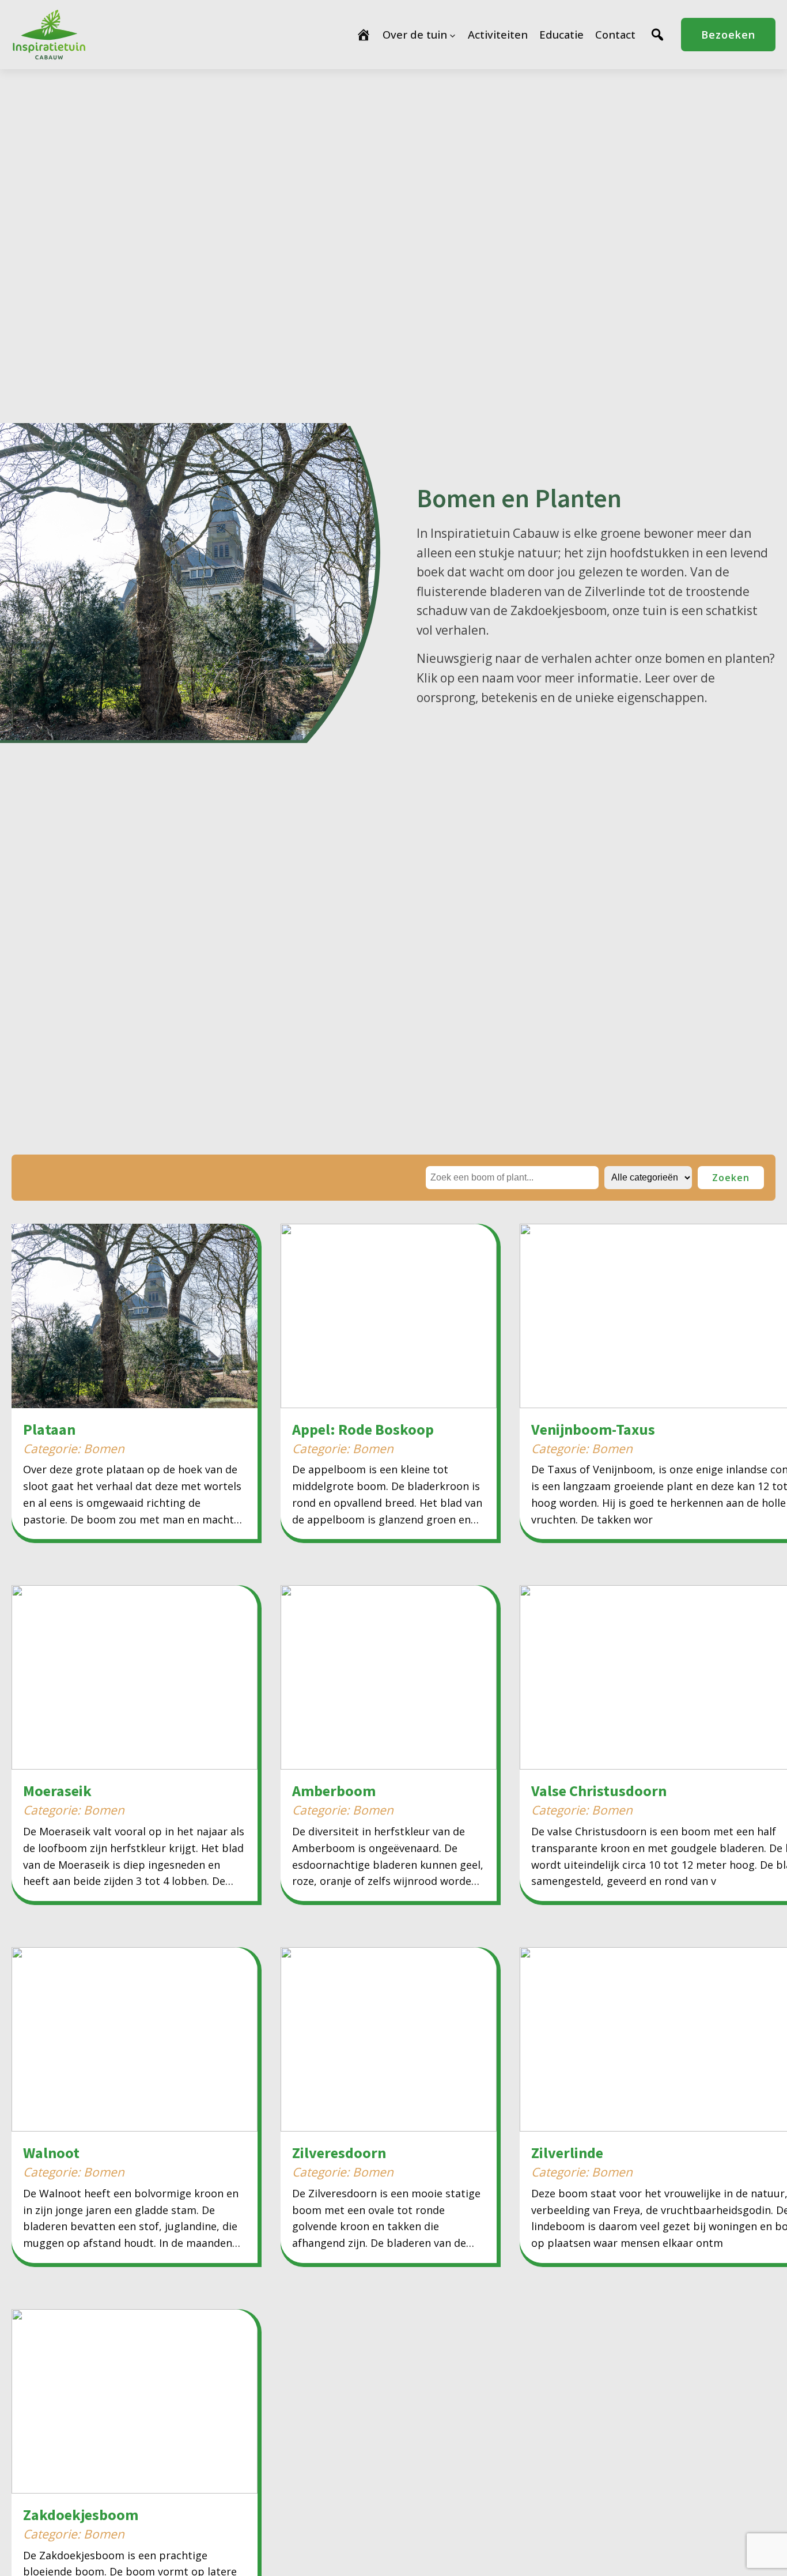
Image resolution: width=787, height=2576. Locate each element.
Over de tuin (415, 34)
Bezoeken (728, 35)
